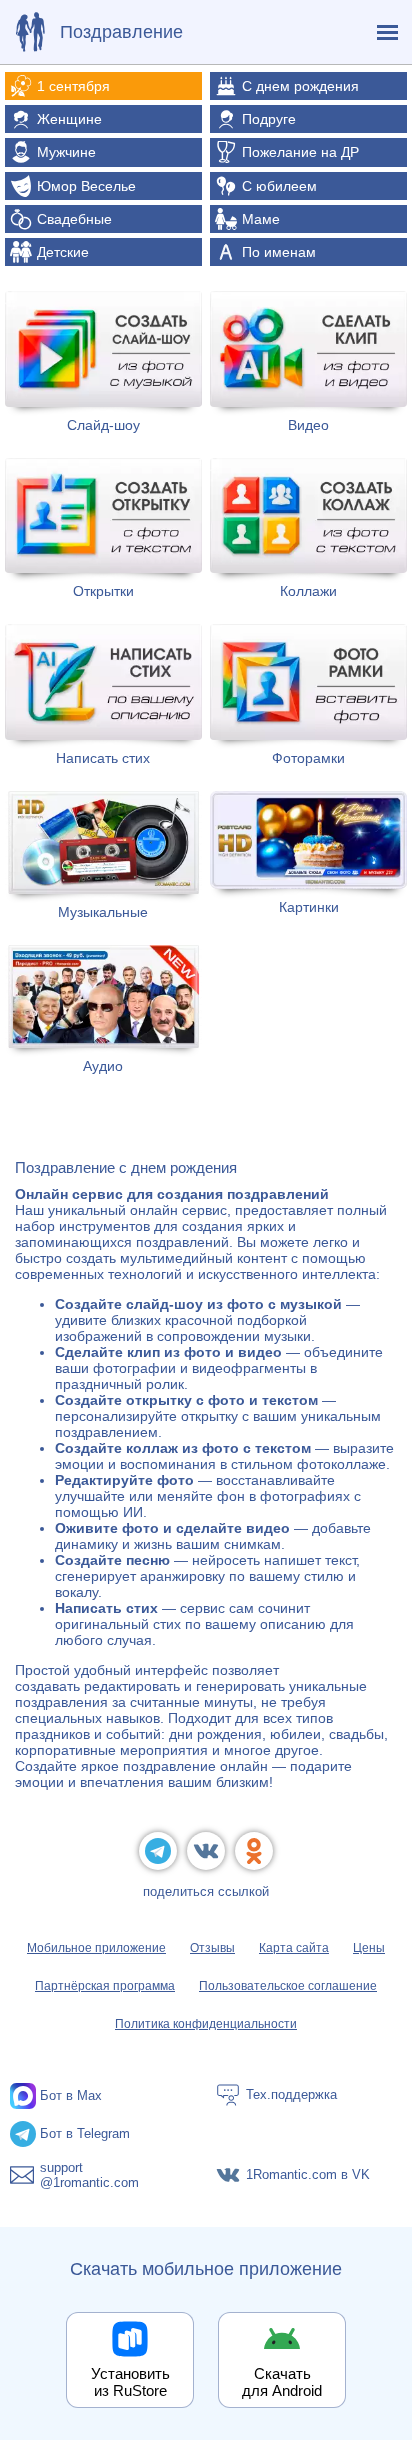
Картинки (309, 907)
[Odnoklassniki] (254, 1851)
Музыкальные (103, 912)
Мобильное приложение (96, 1948)
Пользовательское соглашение (288, 1986)
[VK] (206, 1851)
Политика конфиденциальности (206, 2024)
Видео (308, 425)
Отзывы (212, 1948)
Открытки (103, 591)
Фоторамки (308, 758)
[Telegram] (158, 1851)
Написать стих (103, 758)
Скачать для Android (282, 2382)
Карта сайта (294, 1948)
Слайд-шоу (103, 425)
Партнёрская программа (105, 1986)
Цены (369, 1948)
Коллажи (308, 591)
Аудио (103, 1066)
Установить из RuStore (130, 2382)
